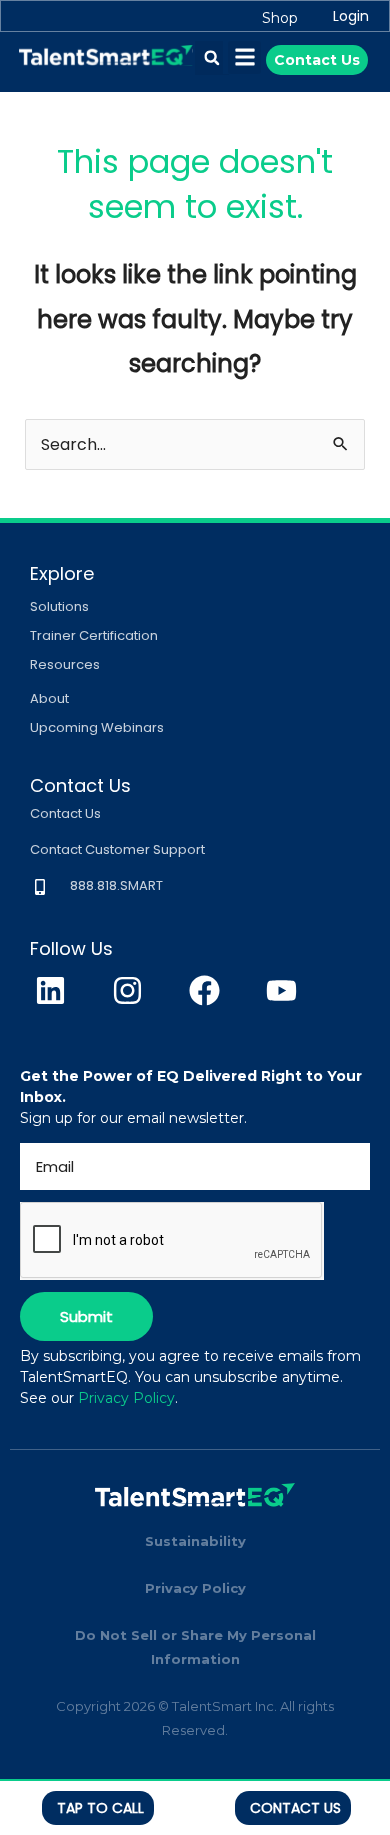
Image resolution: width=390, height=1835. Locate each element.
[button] (212, 58)
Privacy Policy (126, 1398)
